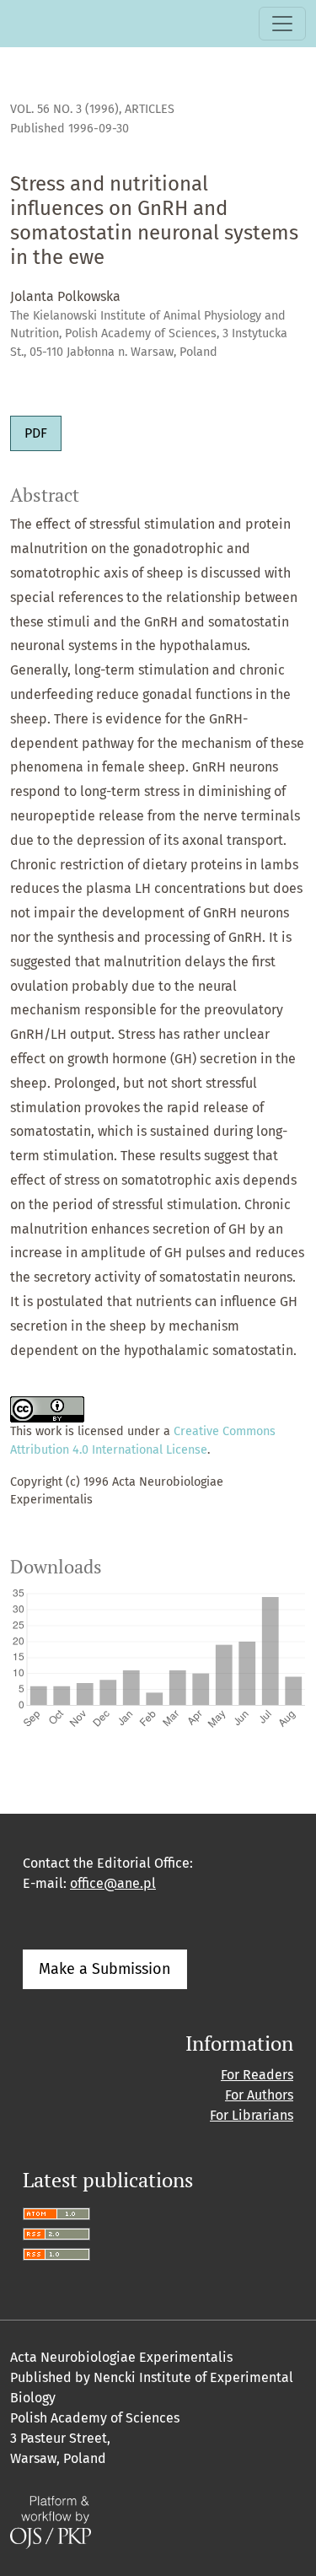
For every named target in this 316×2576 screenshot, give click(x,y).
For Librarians (252, 2115)
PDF (36, 433)
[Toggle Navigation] (282, 24)
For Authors (259, 2095)
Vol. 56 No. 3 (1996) (64, 109)
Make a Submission (105, 1969)
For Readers (257, 2075)
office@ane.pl (113, 1883)
